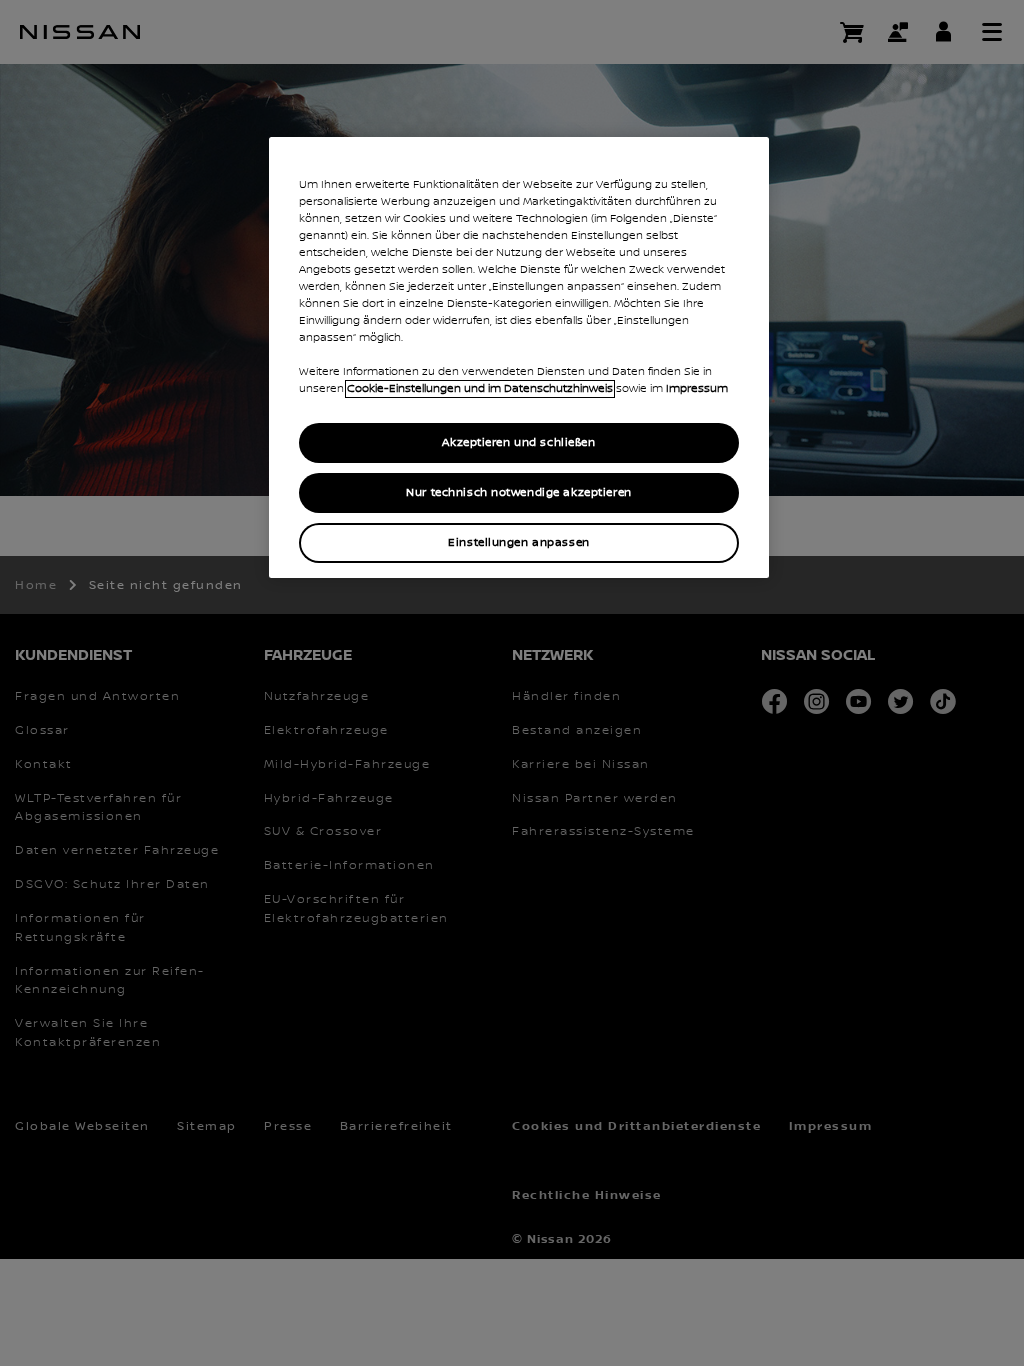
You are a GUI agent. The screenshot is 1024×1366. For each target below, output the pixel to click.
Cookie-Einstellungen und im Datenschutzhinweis (480, 389)
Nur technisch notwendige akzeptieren (519, 492)
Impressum (697, 389)
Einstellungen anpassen (519, 542)
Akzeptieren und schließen (518, 442)
